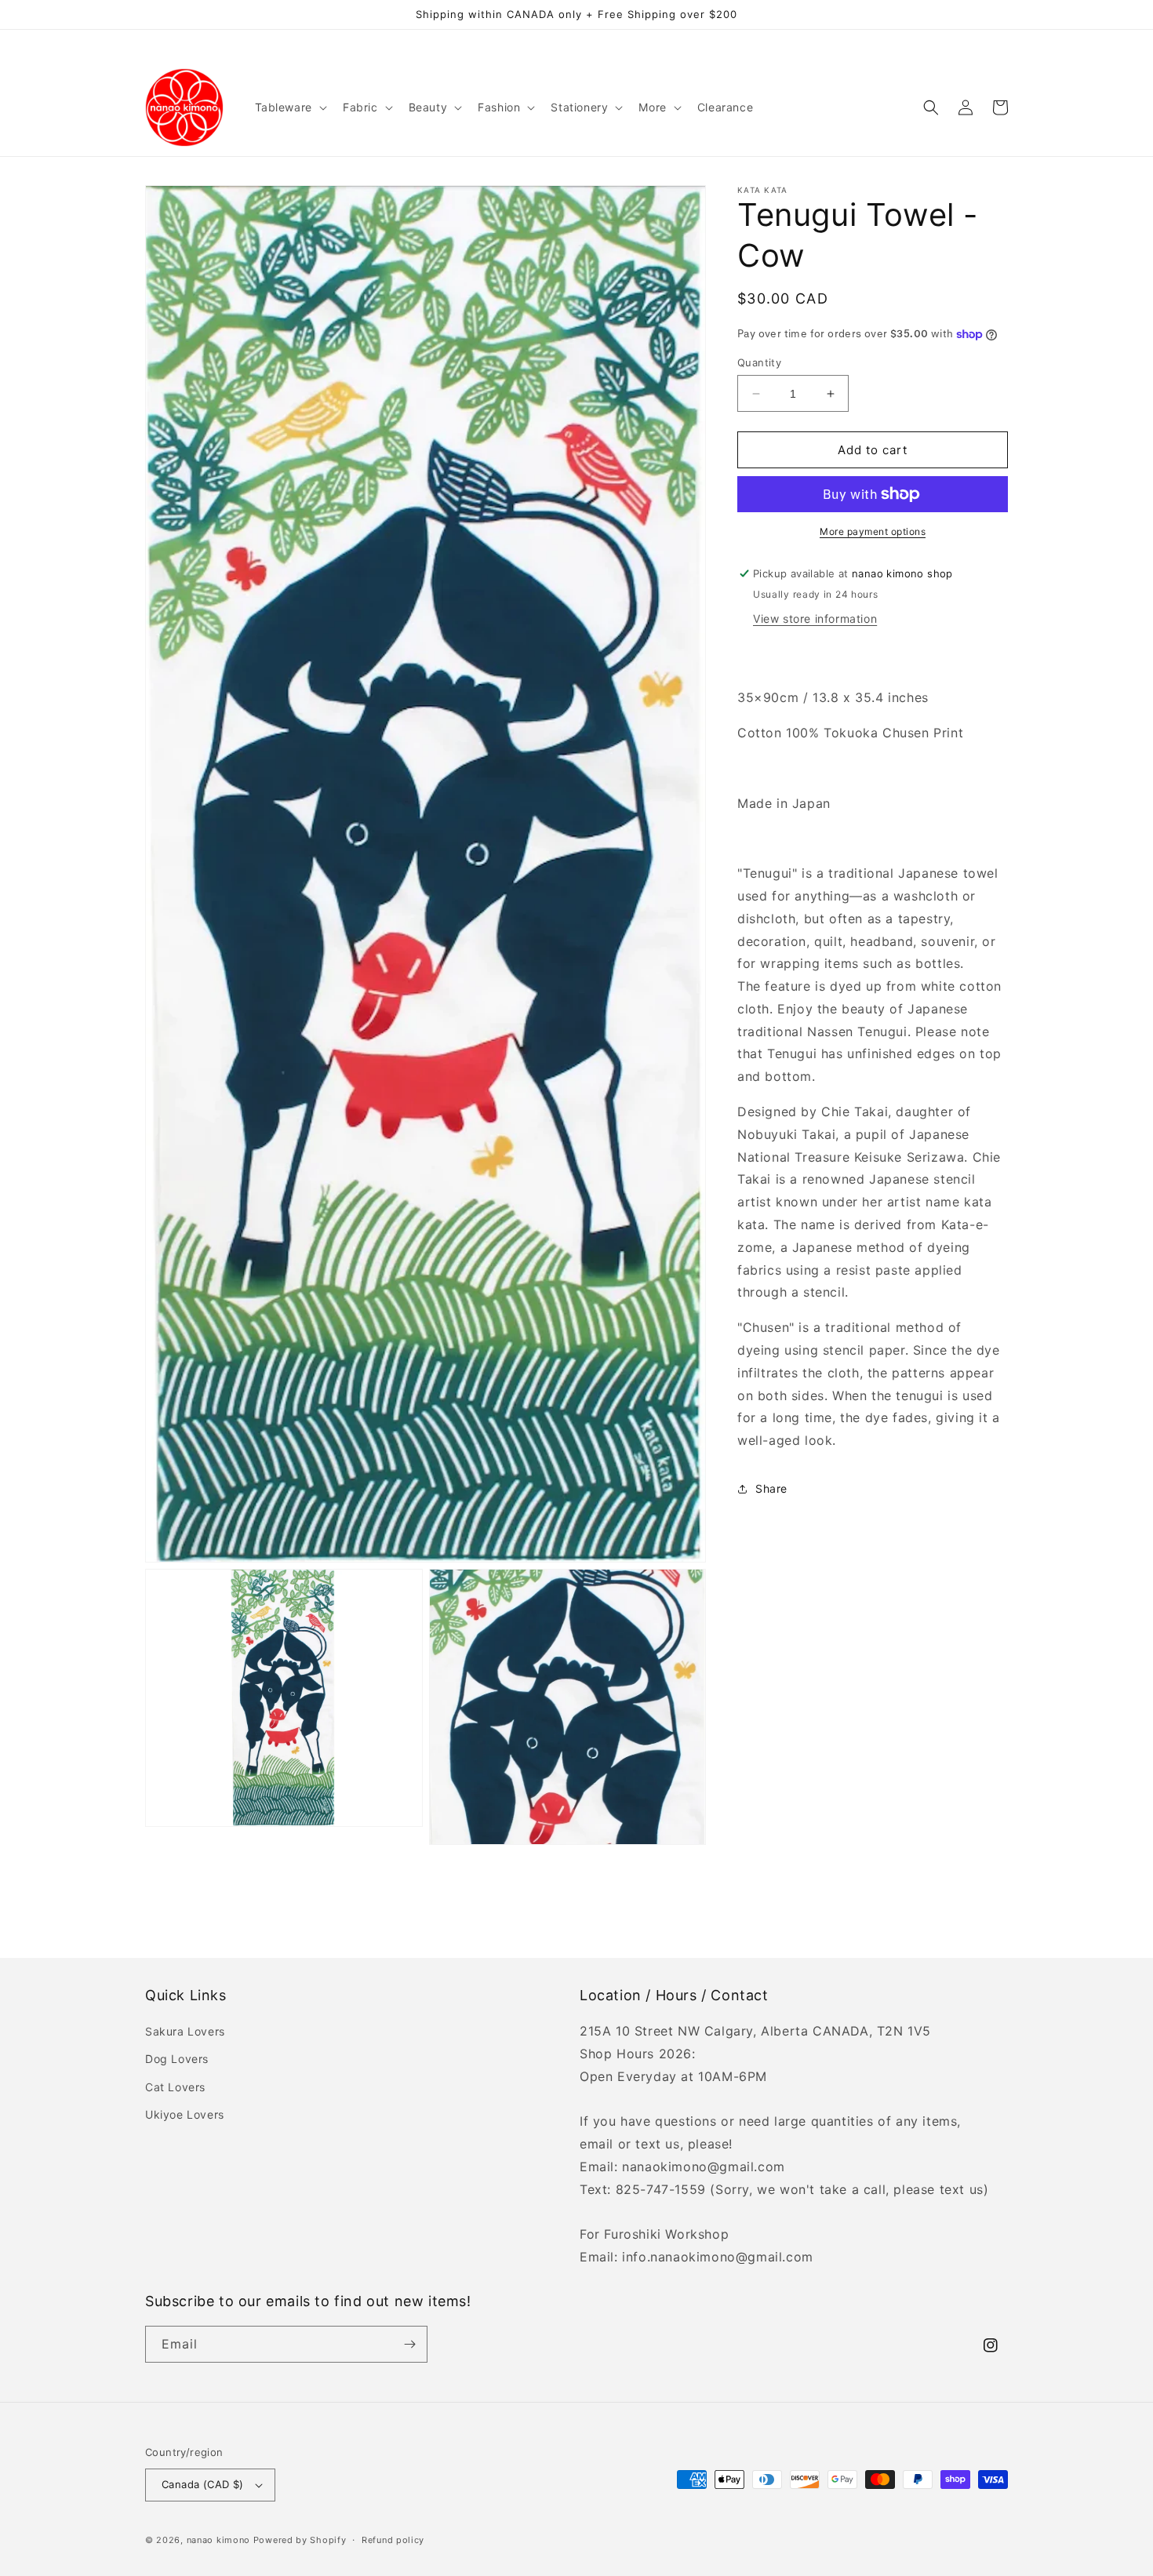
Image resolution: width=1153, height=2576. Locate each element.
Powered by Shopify (300, 2540)
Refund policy (393, 2540)
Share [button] (771, 1488)
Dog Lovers (177, 2059)
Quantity (759, 362)
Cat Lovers (175, 2087)
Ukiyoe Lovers (185, 2114)
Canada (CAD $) (203, 2484)
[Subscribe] (409, 2344)
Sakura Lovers (185, 2031)
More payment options (873, 531)
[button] (289, 107)
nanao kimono (218, 2540)
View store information (815, 619)
